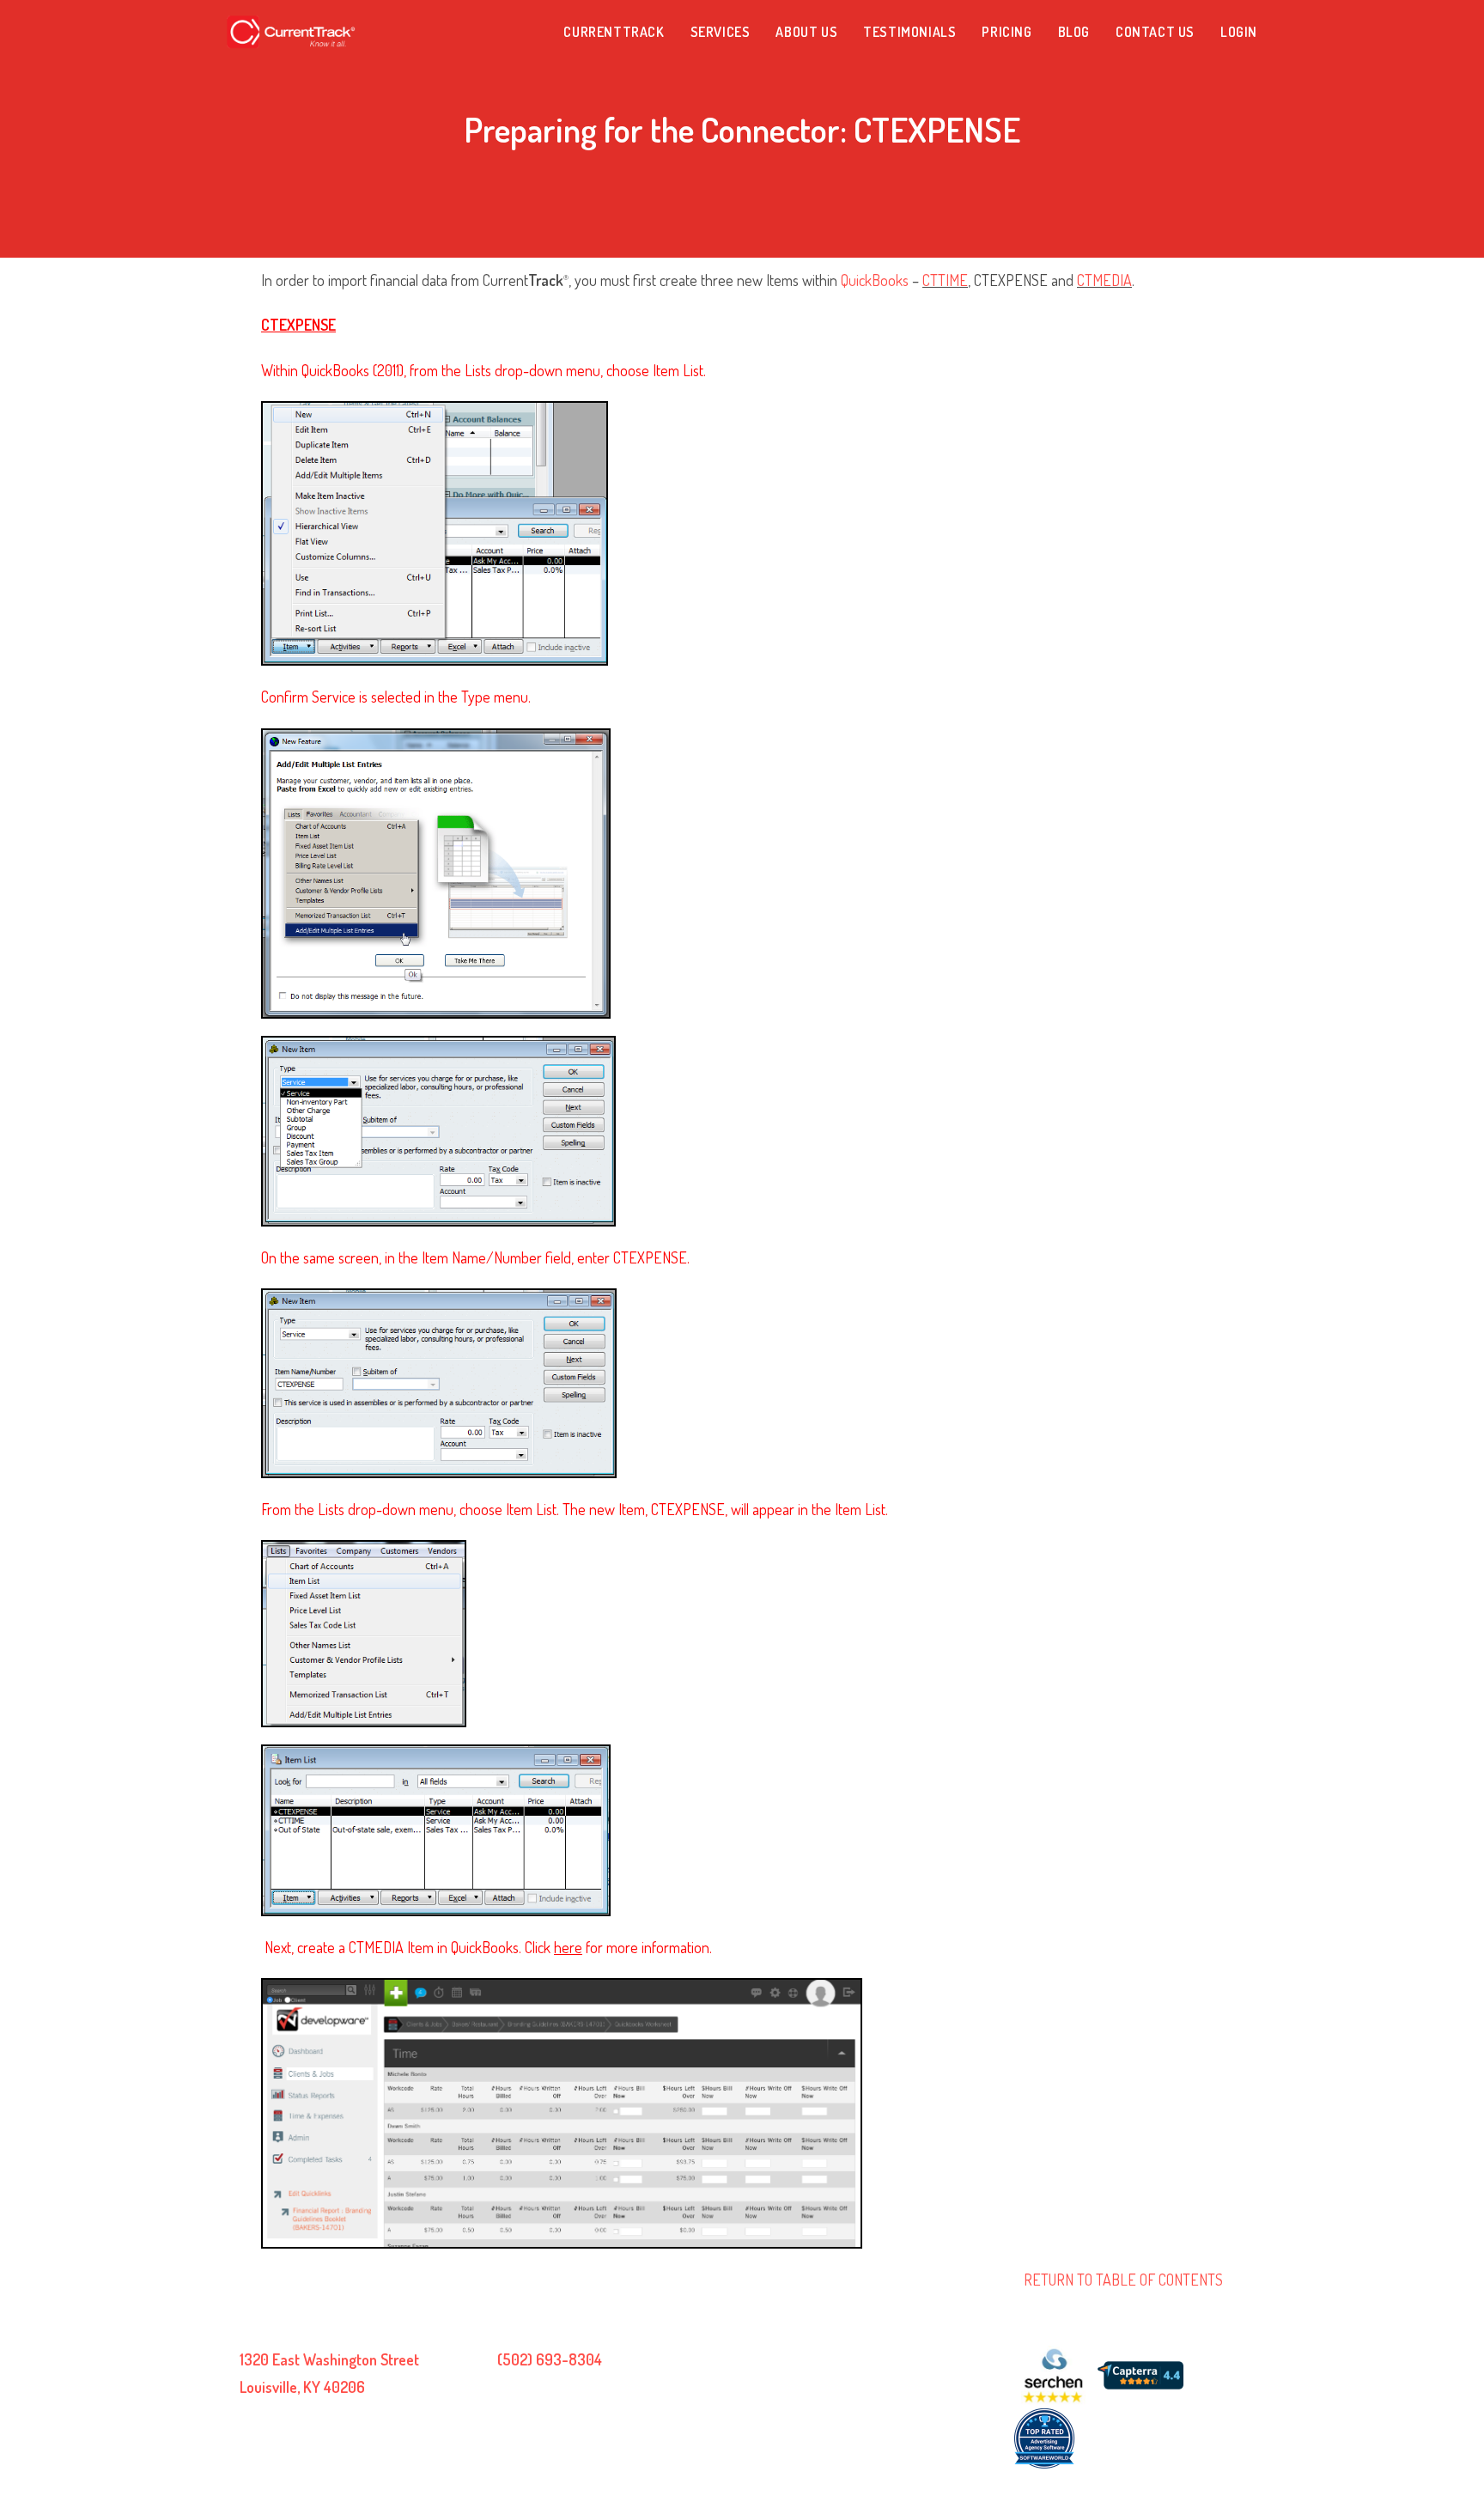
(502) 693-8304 (550, 2359)
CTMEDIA (1104, 280)
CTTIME (945, 280)
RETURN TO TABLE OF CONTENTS (1123, 2280)
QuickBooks (875, 280)
